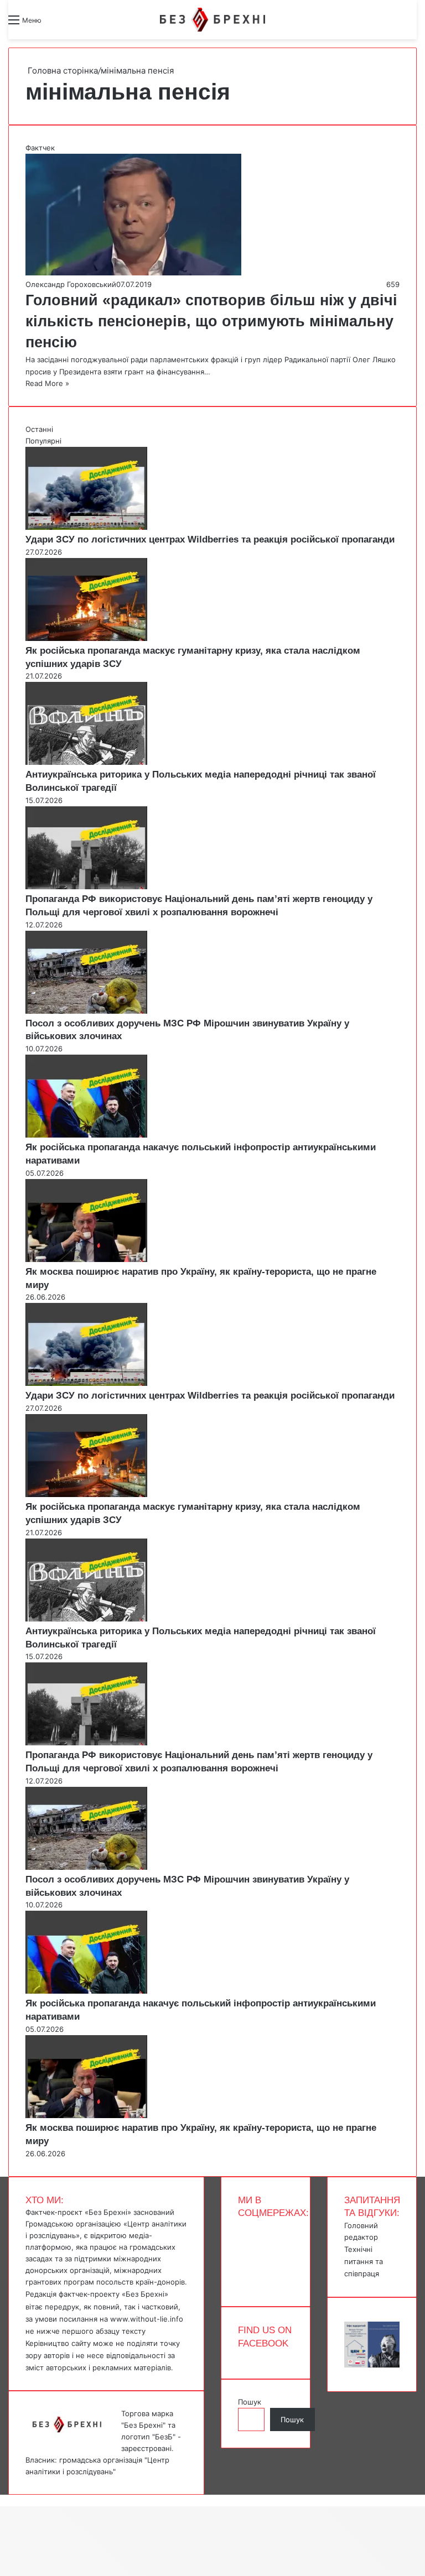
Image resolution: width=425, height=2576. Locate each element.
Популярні (43, 441)
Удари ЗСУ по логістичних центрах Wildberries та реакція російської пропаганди (210, 539)
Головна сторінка (62, 71)
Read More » (47, 383)
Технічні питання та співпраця (364, 2261)
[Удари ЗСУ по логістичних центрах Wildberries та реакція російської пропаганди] (86, 527)
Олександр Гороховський (71, 284)
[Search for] (55, 24)
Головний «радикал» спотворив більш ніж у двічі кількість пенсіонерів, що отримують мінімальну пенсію (211, 321)
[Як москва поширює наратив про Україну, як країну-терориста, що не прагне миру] (86, 1259)
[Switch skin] (75, 24)
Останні (39, 429)
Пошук (250, 2402)
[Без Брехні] (212, 20)
